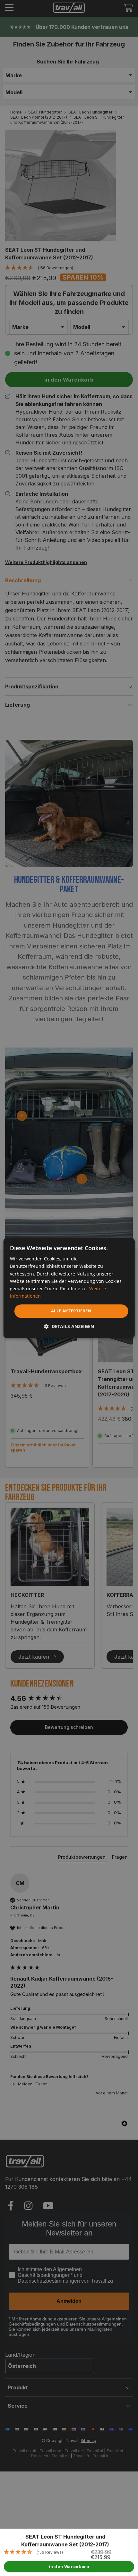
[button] (69, 1326)
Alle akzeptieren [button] (71, 1311)
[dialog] (69, 1288)
